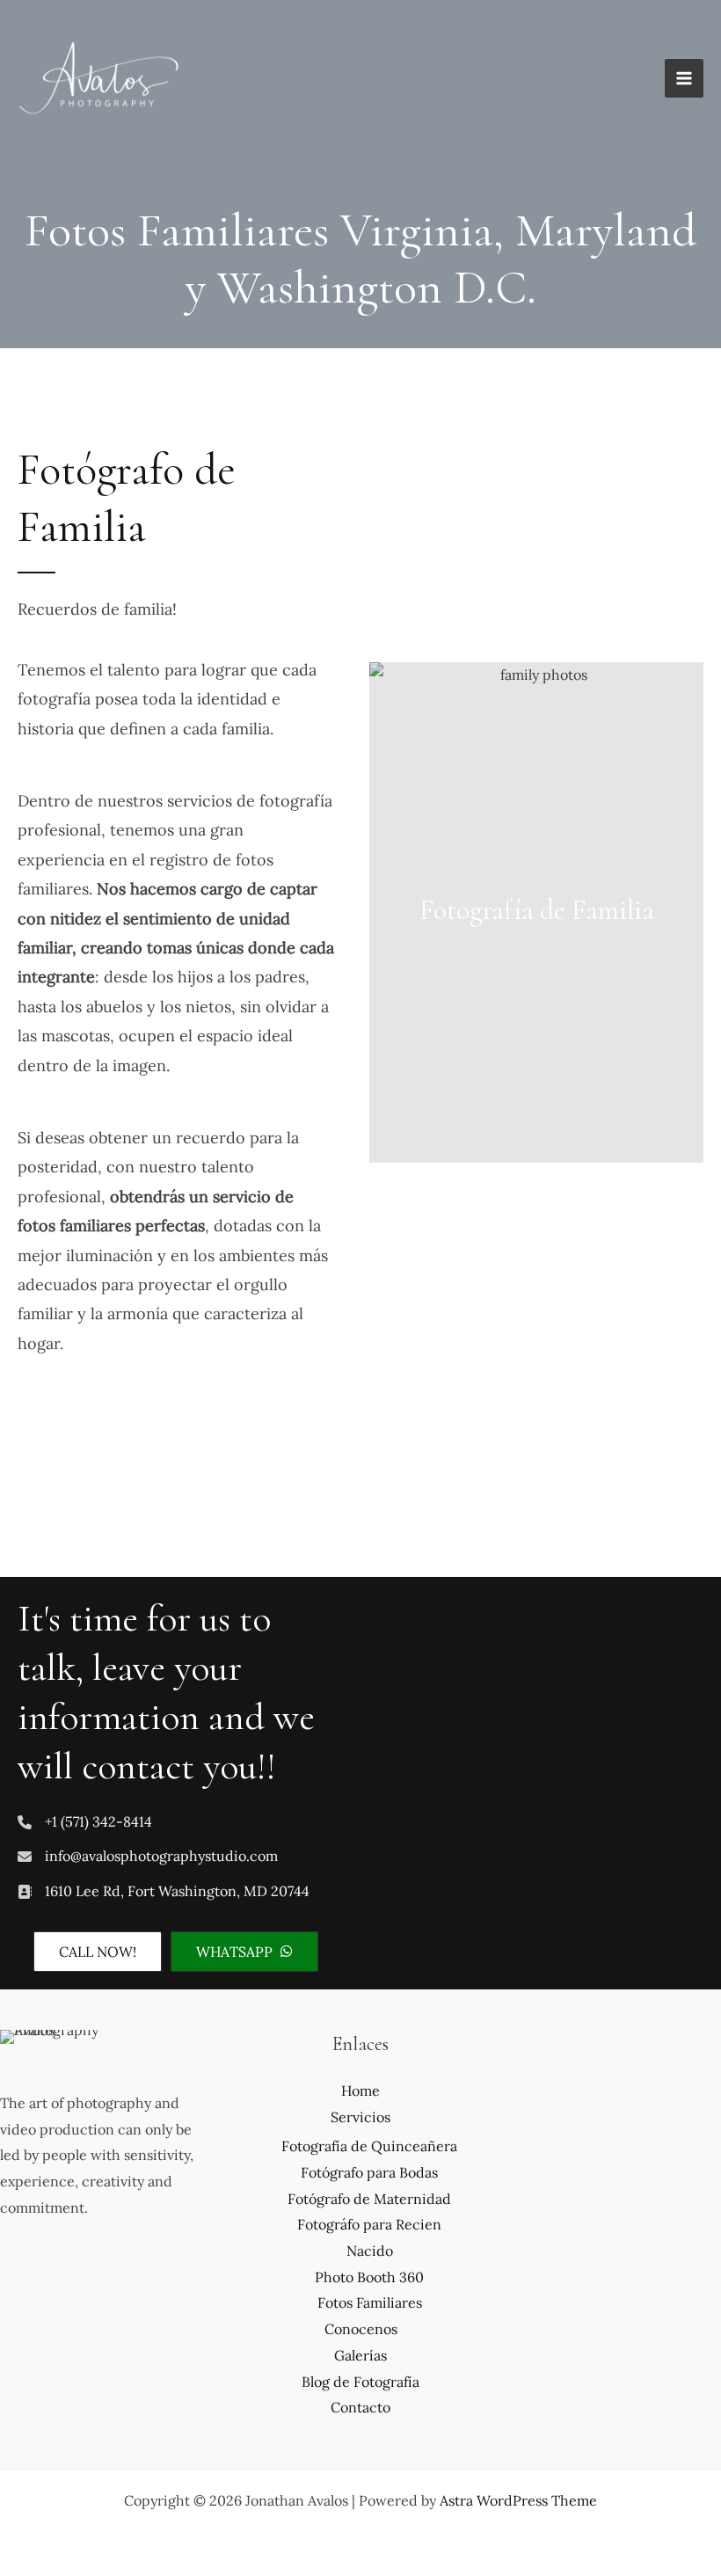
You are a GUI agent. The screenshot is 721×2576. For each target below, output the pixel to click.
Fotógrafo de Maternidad (369, 2199)
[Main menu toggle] (684, 78)
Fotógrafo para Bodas (369, 2172)
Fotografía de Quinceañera (369, 2146)
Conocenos (361, 2329)
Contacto (360, 2407)
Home (360, 2091)
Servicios (360, 2117)
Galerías (360, 2355)
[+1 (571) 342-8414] (85, 1822)
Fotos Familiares (370, 2302)
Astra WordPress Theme (518, 2500)
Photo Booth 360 (369, 2277)
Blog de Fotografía (360, 2382)
